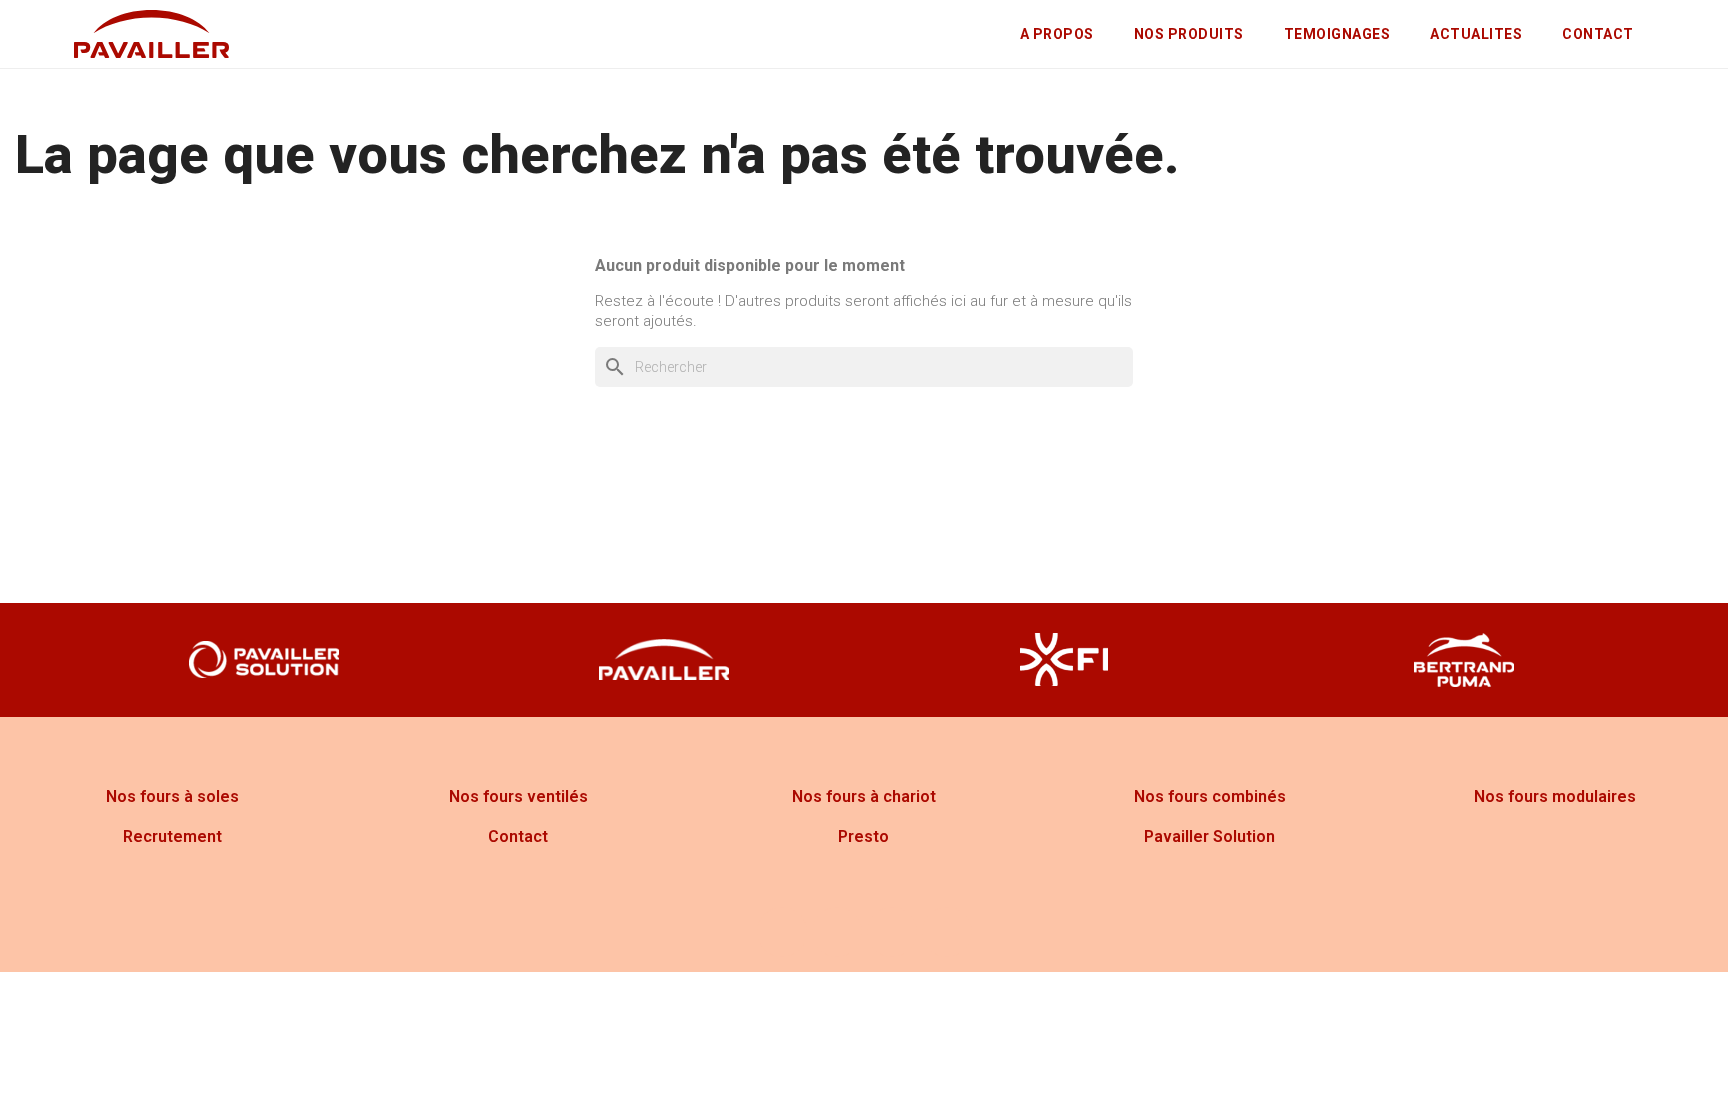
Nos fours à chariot (864, 796)
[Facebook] (782, 932)
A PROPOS (1057, 34)
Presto (863, 836)
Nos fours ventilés (518, 796)
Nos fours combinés (1210, 796)
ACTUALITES (1476, 34)
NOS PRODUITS (1189, 34)
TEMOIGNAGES (1337, 34)
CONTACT (1598, 34)
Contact (518, 836)
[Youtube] (892, 932)
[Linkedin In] (947, 932)
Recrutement (172, 836)
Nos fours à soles (172, 796)
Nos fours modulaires (1555, 796)
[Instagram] (837, 932)
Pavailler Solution (1209, 836)
